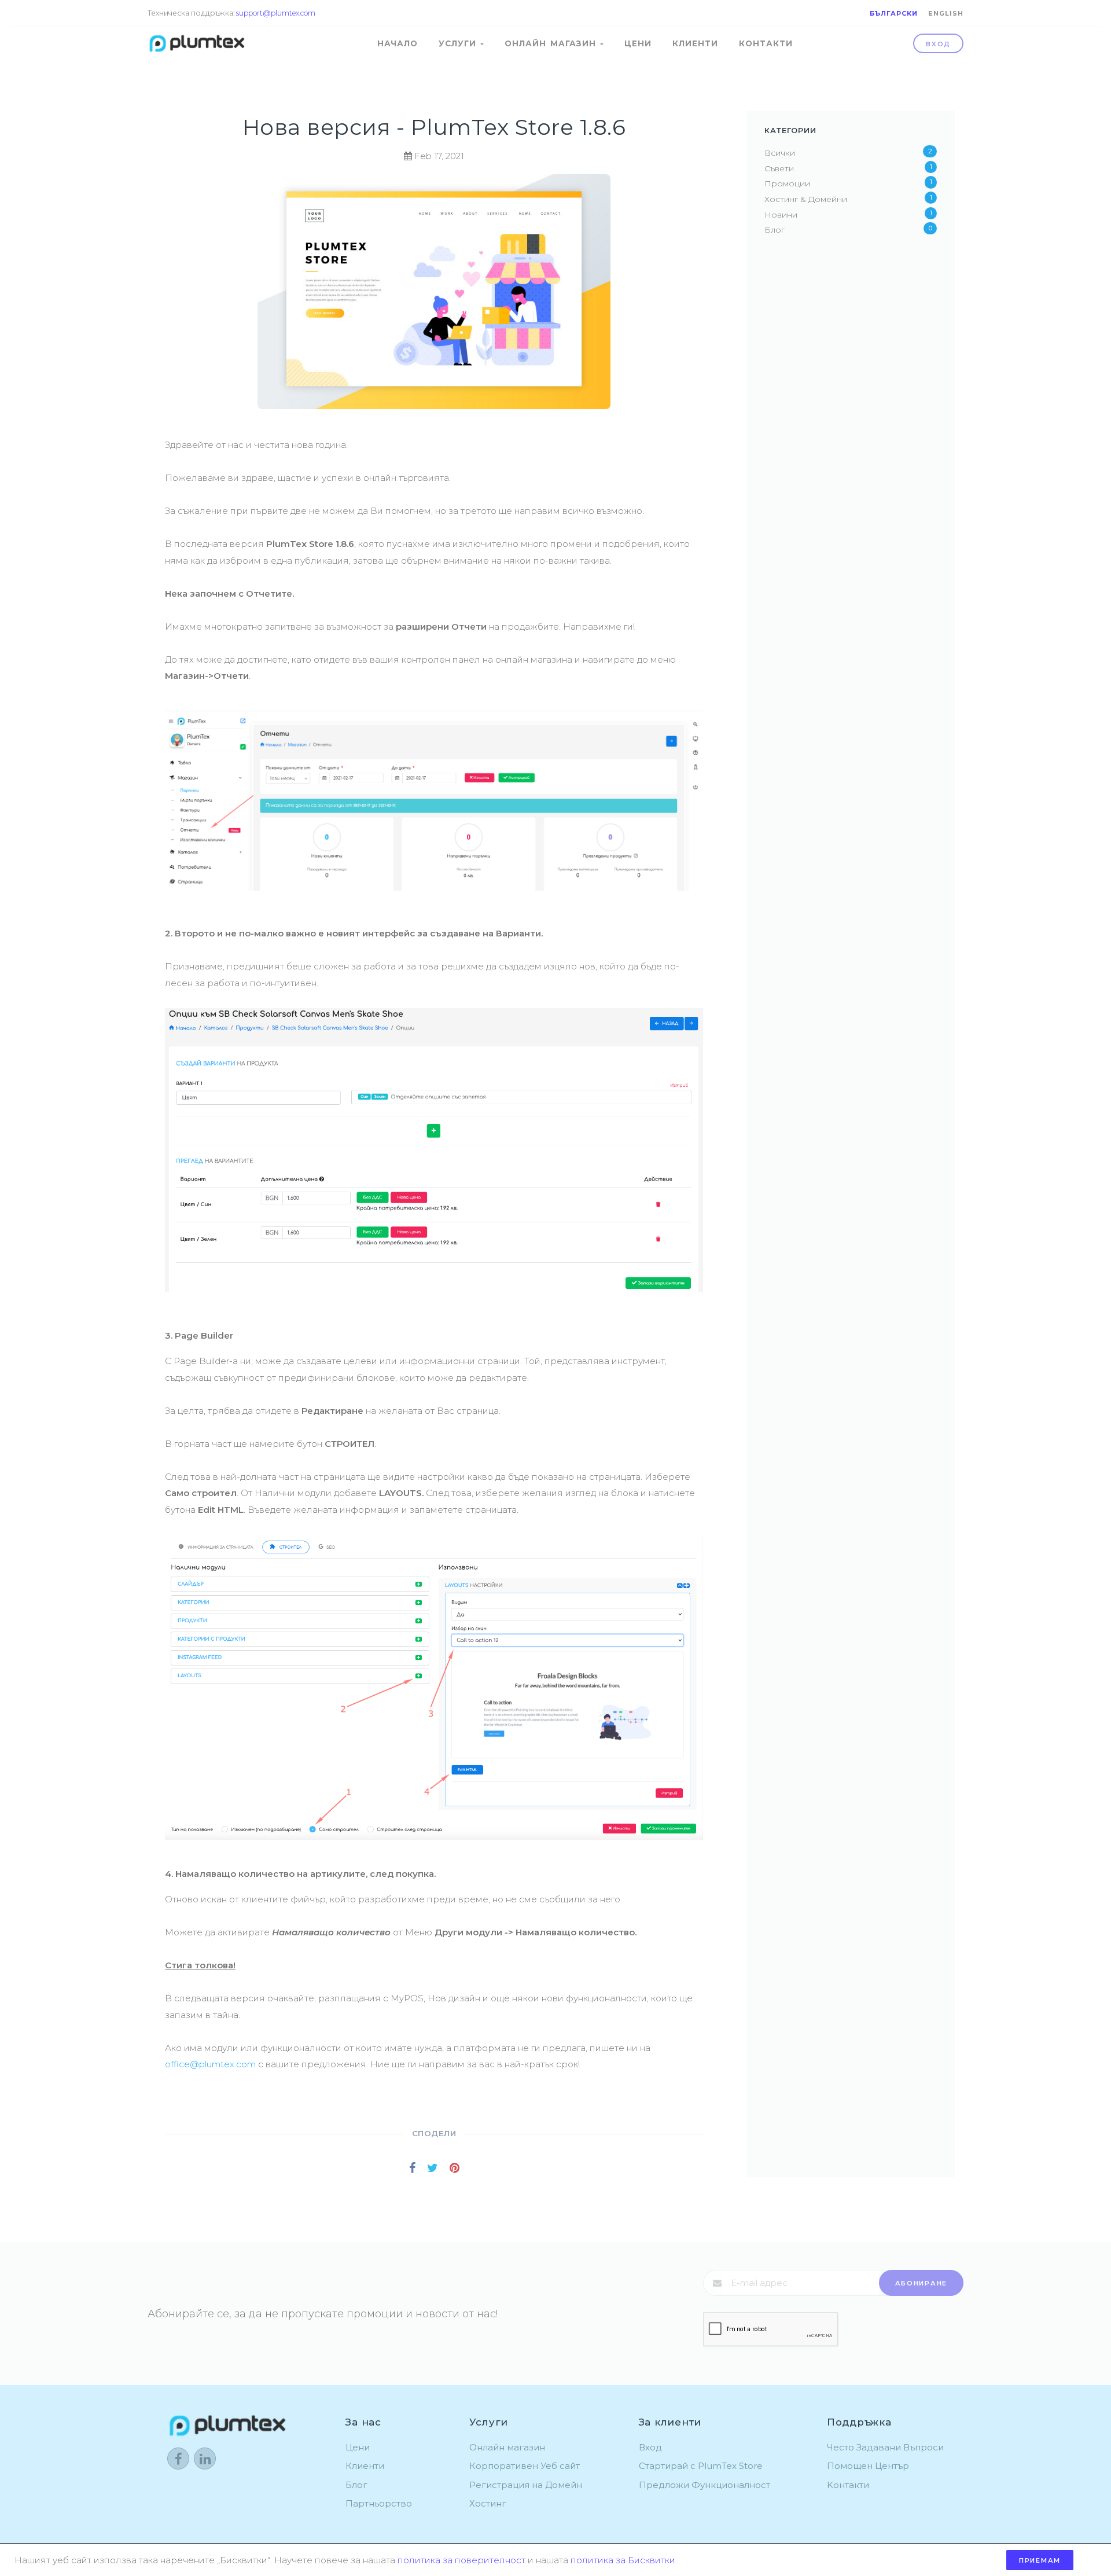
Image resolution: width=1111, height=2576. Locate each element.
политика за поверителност (461, 2560)
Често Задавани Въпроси (885, 2447)
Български (894, 13)
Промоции (787, 183)
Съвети (779, 168)
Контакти (766, 43)
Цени (638, 43)
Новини (781, 215)
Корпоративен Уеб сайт (525, 2466)
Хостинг (488, 2503)
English (946, 13)
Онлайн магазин (552, 43)
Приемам (1040, 2560)
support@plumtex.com (276, 13)
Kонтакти (848, 2485)
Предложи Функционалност (705, 2485)
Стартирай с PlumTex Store (701, 2466)
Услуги (459, 43)
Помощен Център (868, 2466)
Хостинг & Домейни (806, 199)
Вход (938, 44)
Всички (780, 153)
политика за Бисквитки (623, 2560)
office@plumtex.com (210, 2064)
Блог (775, 230)
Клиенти (695, 43)
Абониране (921, 2283)
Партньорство (379, 2503)
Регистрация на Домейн (526, 2485)
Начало (398, 43)
